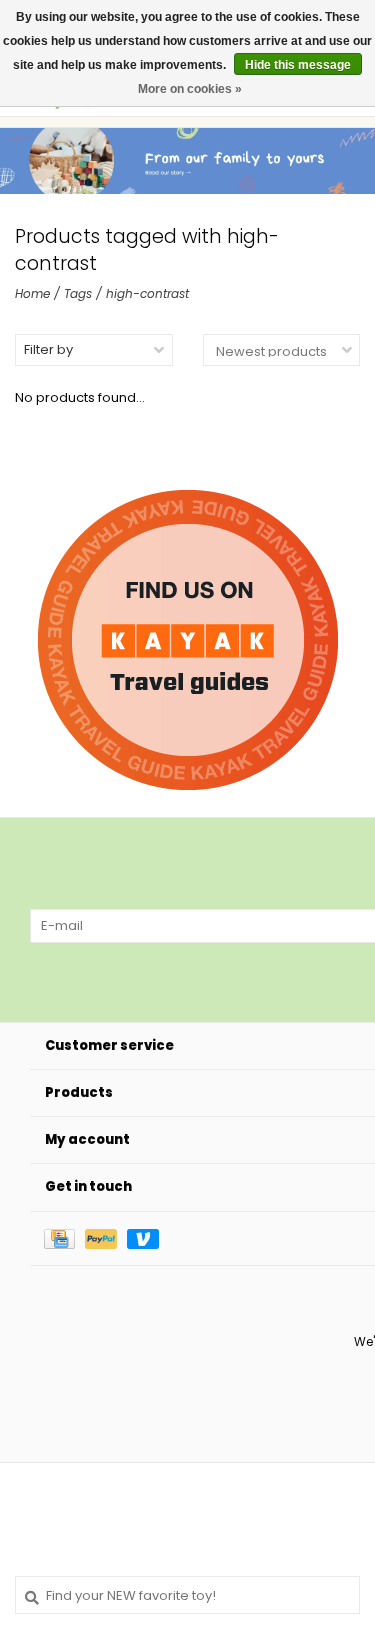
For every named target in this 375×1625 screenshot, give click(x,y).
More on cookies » (190, 89)
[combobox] (187, 1595)
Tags (78, 293)
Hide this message (298, 65)
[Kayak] (188, 640)
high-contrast (147, 293)
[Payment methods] (64, 1238)
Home (32, 293)
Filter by (48, 349)
